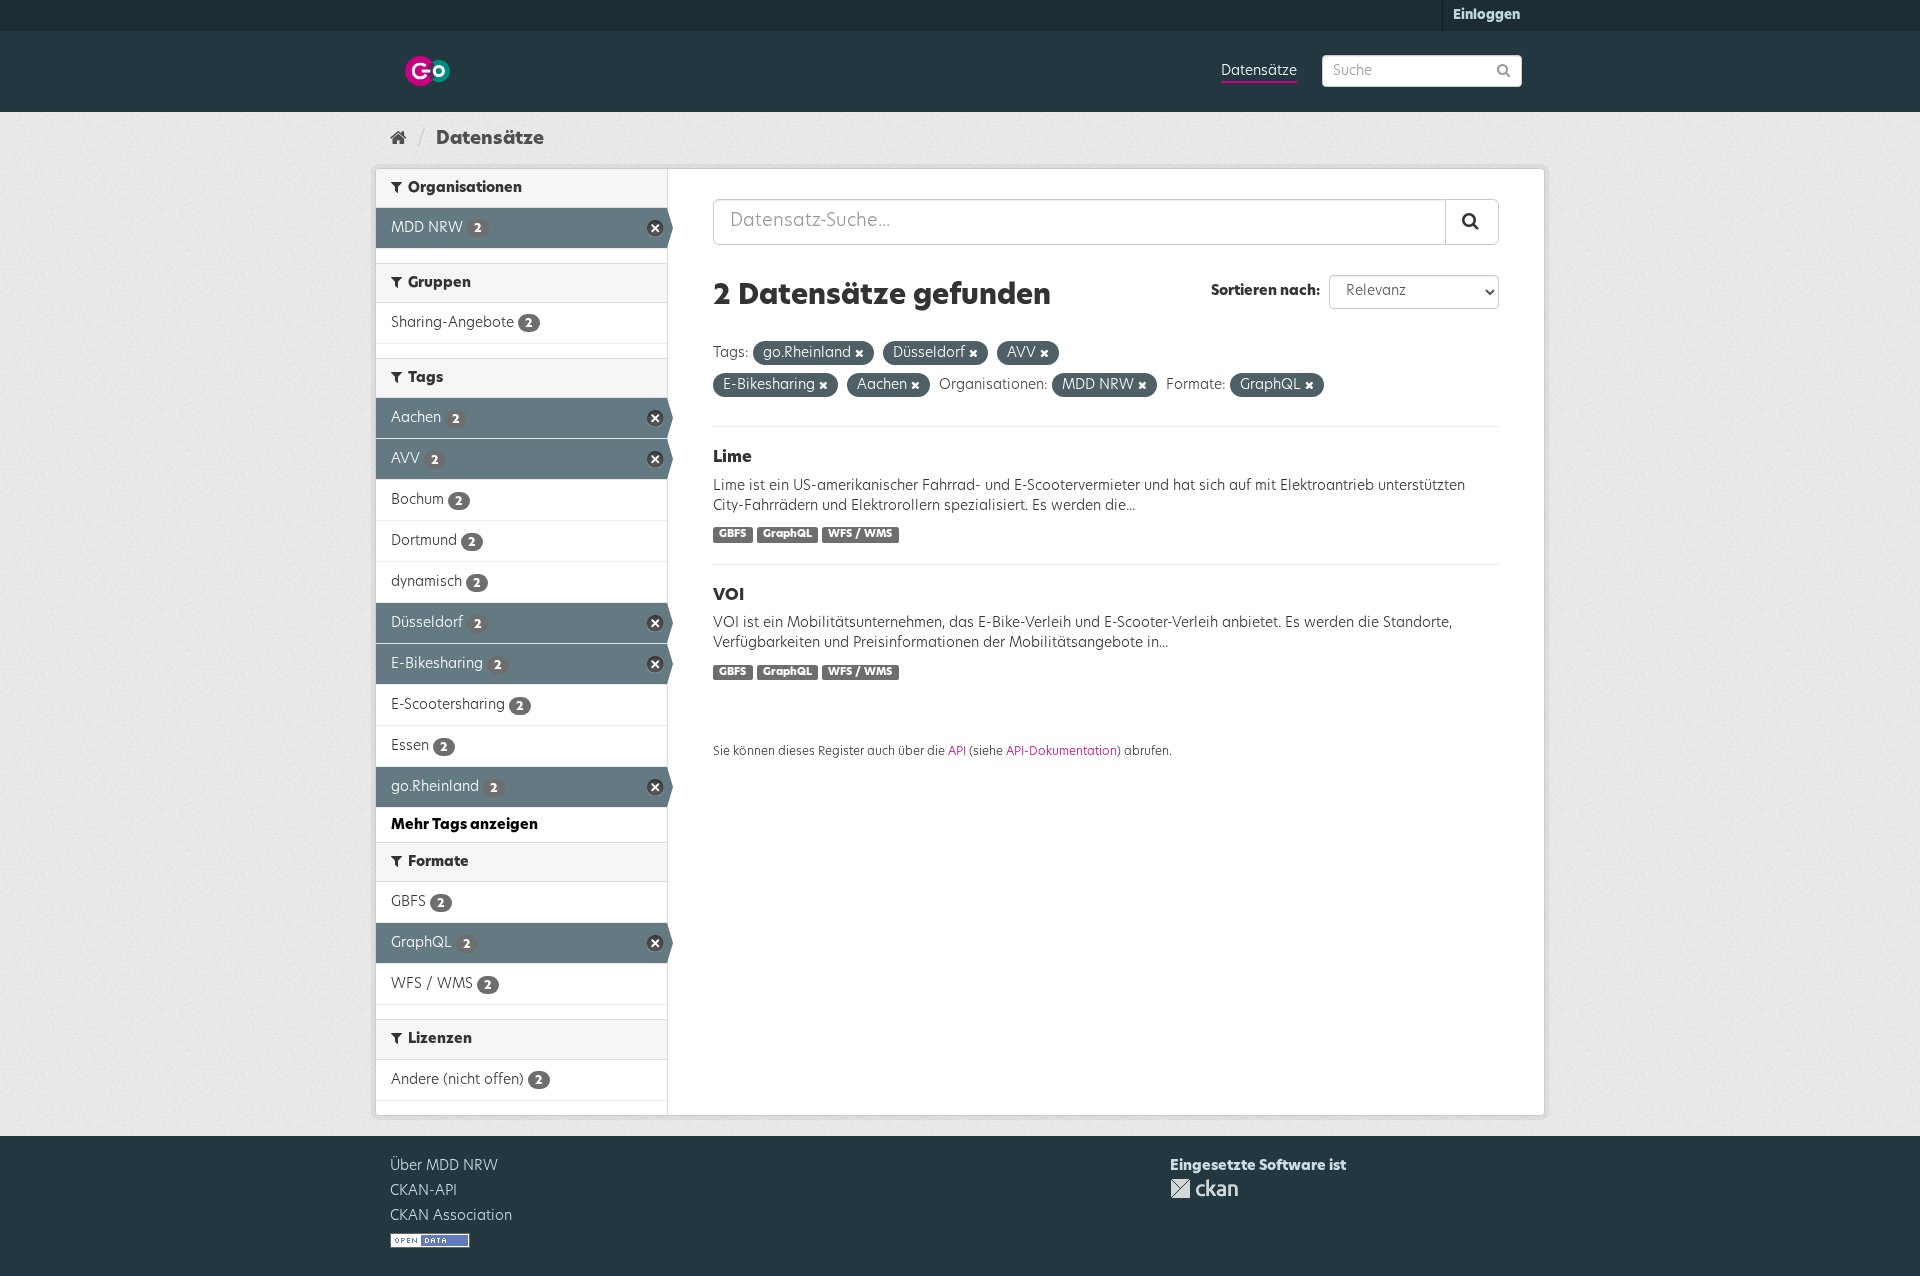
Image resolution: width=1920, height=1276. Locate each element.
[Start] (398, 139)
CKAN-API (423, 1191)
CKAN (1204, 1188)
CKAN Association (451, 1216)
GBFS (732, 535)
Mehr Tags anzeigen (464, 825)
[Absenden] (1503, 69)
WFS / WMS (860, 535)
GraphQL (787, 535)
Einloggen (1486, 15)
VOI (728, 595)
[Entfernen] (859, 353)
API (957, 751)
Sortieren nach (1263, 291)
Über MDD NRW (444, 1166)
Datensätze (1259, 71)
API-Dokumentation (1061, 751)
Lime (732, 457)
